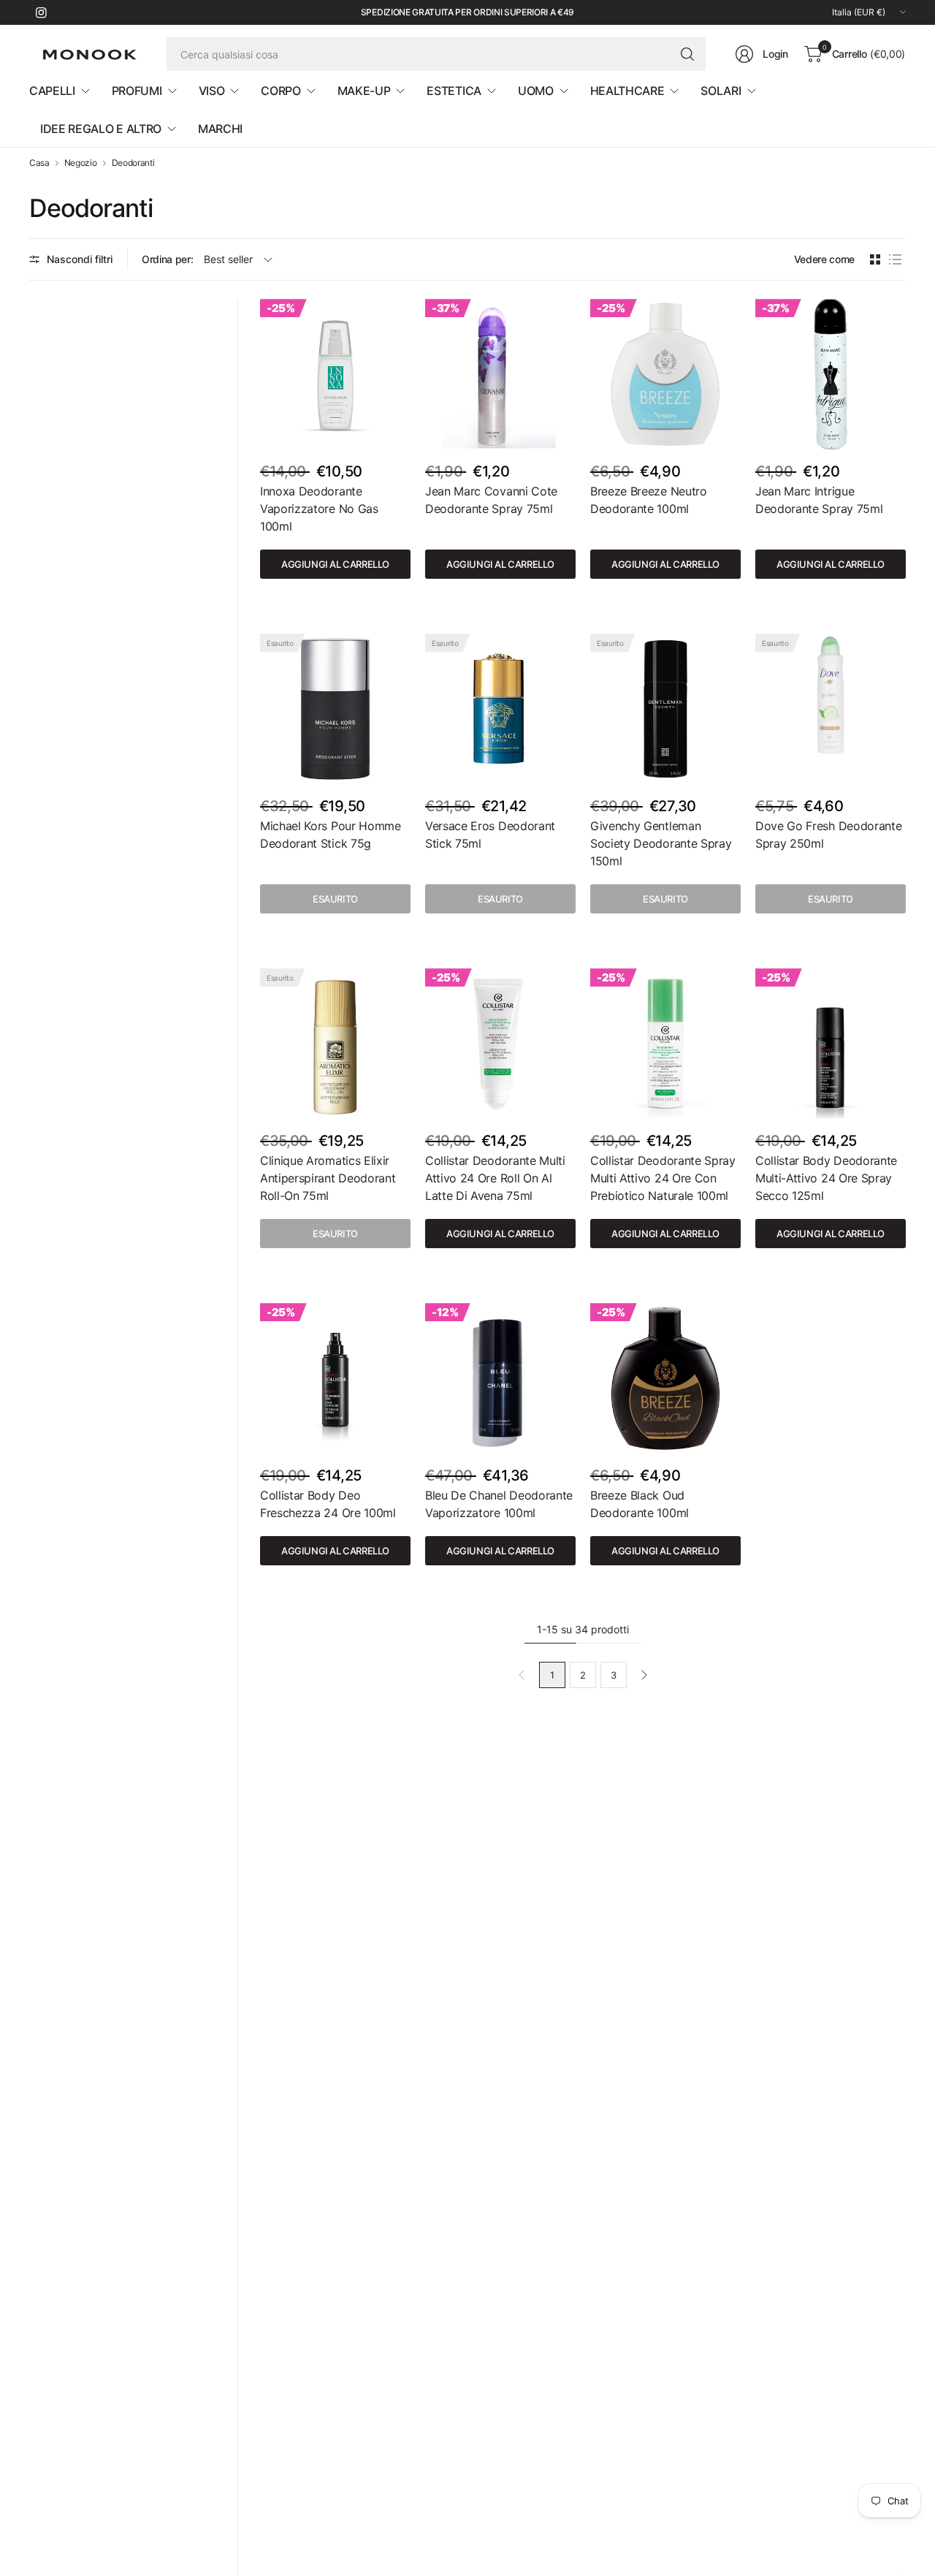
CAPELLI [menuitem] (52, 91)
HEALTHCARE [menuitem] (627, 91)
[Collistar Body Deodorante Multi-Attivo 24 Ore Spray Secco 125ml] (831, 1044)
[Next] (644, 1675)
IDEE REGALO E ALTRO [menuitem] (101, 129)
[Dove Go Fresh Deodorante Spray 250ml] (831, 709)
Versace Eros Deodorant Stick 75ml (490, 835)
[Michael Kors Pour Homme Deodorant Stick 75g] (335, 709)
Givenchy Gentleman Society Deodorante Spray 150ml (661, 843)
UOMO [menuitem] (536, 91)
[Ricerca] (687, 54)
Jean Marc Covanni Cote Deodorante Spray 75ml (491, 500)
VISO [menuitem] (212, 91)
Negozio (81, 163)
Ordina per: (167, 259)
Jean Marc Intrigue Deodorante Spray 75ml (819, 500)
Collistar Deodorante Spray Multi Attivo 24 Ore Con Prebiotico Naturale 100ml (663, 1178)
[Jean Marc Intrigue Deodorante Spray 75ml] (831, 374)
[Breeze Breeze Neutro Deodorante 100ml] (665, 374)
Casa (39, 163)
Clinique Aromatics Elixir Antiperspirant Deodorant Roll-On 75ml (328, 1178)
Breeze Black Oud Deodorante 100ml (640, 1504)
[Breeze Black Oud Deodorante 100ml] (665, 1378)
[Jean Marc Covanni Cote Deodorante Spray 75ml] (500, 374)
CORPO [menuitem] (280, 91)
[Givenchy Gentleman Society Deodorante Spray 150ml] (665, 709)
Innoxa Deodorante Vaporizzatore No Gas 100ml (319, 509)
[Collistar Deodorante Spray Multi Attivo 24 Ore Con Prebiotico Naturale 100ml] (665, 1044)
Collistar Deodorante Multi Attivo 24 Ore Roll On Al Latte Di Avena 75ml (495, 1178)
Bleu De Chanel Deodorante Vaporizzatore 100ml (499, 1504)
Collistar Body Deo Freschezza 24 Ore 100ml (328, 1504)
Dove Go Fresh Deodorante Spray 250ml (828, 835)
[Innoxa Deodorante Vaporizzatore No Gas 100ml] (335, 374)
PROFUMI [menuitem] (137, 91)
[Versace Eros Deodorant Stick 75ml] (500, 709)
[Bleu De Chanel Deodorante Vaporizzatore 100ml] (500, 1378)
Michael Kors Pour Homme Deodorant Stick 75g (331, 835)
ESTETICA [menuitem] (454, 91)
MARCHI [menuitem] (220, 129)
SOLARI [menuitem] (721, 91)
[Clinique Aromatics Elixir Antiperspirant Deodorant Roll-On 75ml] (335, 1044)
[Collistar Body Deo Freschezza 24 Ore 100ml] (335, 1378)
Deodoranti (133, 163)
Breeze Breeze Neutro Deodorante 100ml (649, 500)
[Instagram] (41, 12)
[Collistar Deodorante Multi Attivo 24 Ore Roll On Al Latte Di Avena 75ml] (500, 1044)
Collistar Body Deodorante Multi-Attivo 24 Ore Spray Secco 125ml (826, 1178)
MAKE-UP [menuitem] (364, 91)
